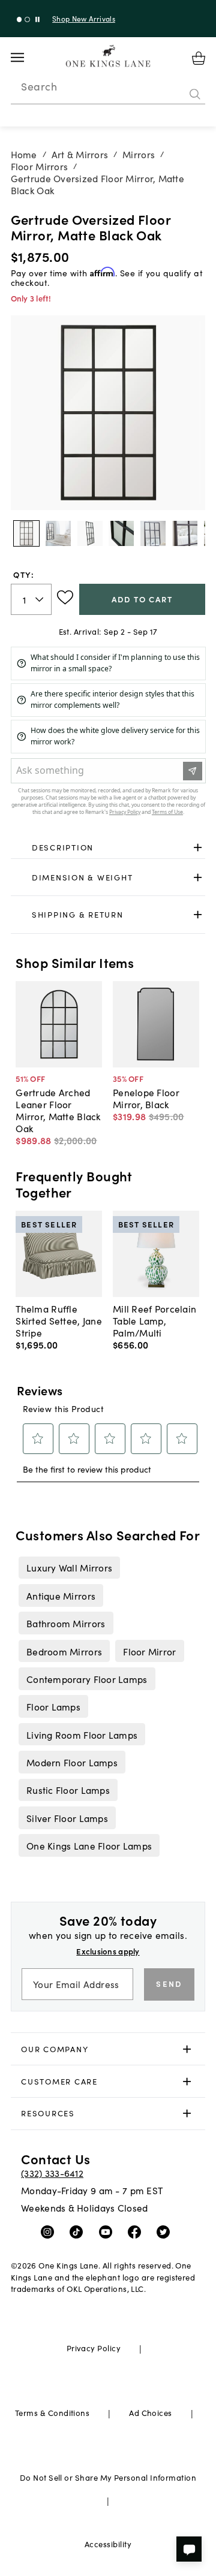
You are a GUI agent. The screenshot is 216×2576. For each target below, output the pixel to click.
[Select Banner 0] (19, 19)
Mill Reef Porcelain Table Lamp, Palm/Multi (154, 1320)
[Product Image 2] (90, 533)
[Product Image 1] (58, 533)
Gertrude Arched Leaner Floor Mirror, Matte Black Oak (58, 1110)
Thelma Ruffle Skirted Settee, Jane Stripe (59, 1320)
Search (39, 86)
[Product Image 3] (121, 533)
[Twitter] (166, 2231)
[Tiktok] (79, 2231)
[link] (108, 848)
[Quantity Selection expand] (40, 599)
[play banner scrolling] (37, 19)
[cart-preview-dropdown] (199, 58)
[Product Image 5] (185, 533)
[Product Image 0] (26, 533)
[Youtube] (108, 2231)
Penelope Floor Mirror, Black (146, 1098)
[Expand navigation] (27, 58)
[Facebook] (137, 2231)
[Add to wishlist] (65, 598)
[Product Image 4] (153, 533)
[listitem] (69, 1567)
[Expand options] (198, 848)
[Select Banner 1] (27, 19)
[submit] (195, 94)
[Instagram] (50, 2231)
